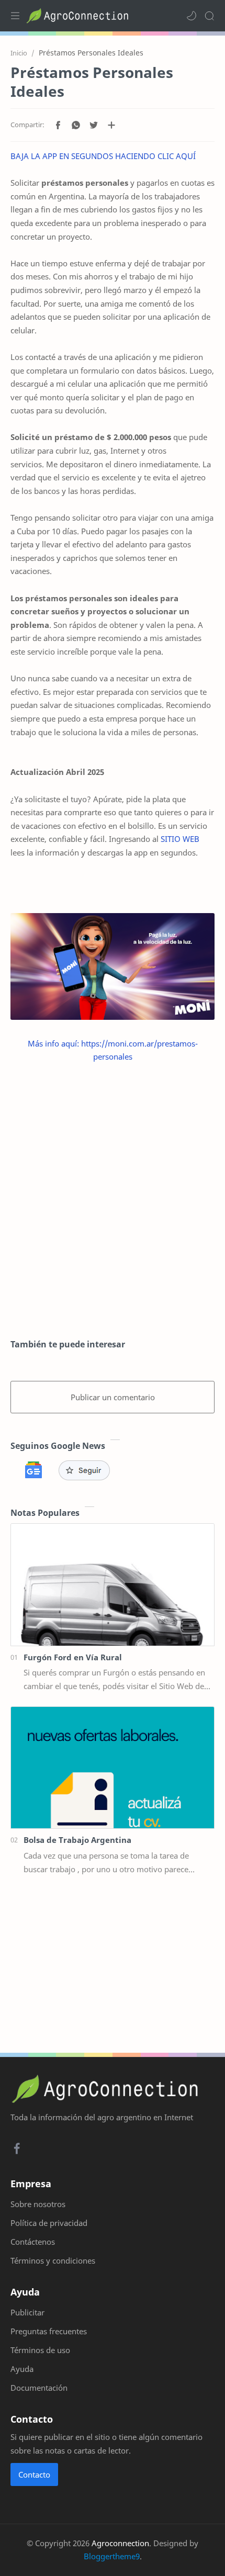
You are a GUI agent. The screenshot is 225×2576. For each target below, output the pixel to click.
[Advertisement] (113, 1201)
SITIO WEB (180, 839)
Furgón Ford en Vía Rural (73, 1657)
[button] (192, 16)
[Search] (209, 16)
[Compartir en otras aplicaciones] (111, 125)
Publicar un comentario (113, 1397)
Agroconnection (120, 2543)
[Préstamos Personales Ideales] (113, 966)
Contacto (34, 2474)
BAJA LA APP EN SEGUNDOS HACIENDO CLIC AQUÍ (103, 156)
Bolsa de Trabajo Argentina (77, 1840)
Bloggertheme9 (112, 2556)
